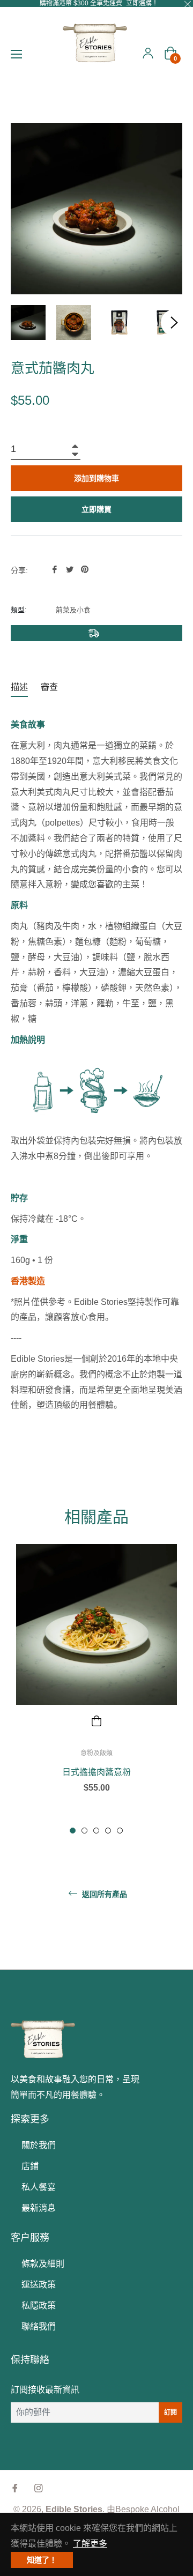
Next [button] (174, 323)
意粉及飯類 (96, 1753)
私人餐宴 (39, 2187)
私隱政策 (39, 2306)
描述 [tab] (19, 687)
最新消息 (39, 2208)
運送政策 (39, 2285)
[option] (96, 1687)
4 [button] (108, 1831)
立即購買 (96, 509)
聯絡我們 (39, 2326)
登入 (148, 53)
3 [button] (96, 1831)
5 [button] (120, 1831)
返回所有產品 (103, 1894)
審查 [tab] (50, 687)
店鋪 (30, 2166)
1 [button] (73, 1831)
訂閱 (170, 2412)
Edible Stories (74, 2509)
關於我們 (39, 2145)
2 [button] (84, 1831)
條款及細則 (43, 2264)
